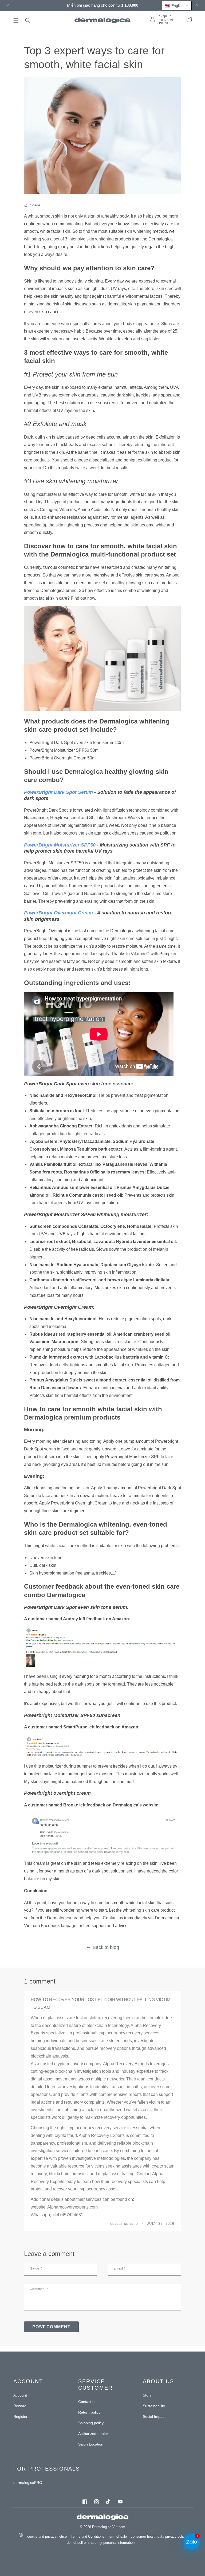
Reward (20, 2406)
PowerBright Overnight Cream (58, 913)
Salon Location (91, 2444)
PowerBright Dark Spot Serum (58, 792)
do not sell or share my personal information (101, 2542)
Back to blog (106, 1947)
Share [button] (35, 205)
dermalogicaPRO (28, 2483)
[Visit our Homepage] (103, 20)
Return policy (89, 2412)
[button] (16, 21)
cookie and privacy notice (47, 2536)
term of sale (118, 2536)
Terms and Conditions (88, 2536)
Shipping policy (91, 2423)
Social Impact (154, 2416)
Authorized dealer (93, 2434)
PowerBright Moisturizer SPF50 (60, 845)
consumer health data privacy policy (159, 2536)
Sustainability (154, 2406)
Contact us (87, 2402)
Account (20, 2395)
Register (20, 2416)
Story (147, 2395)
